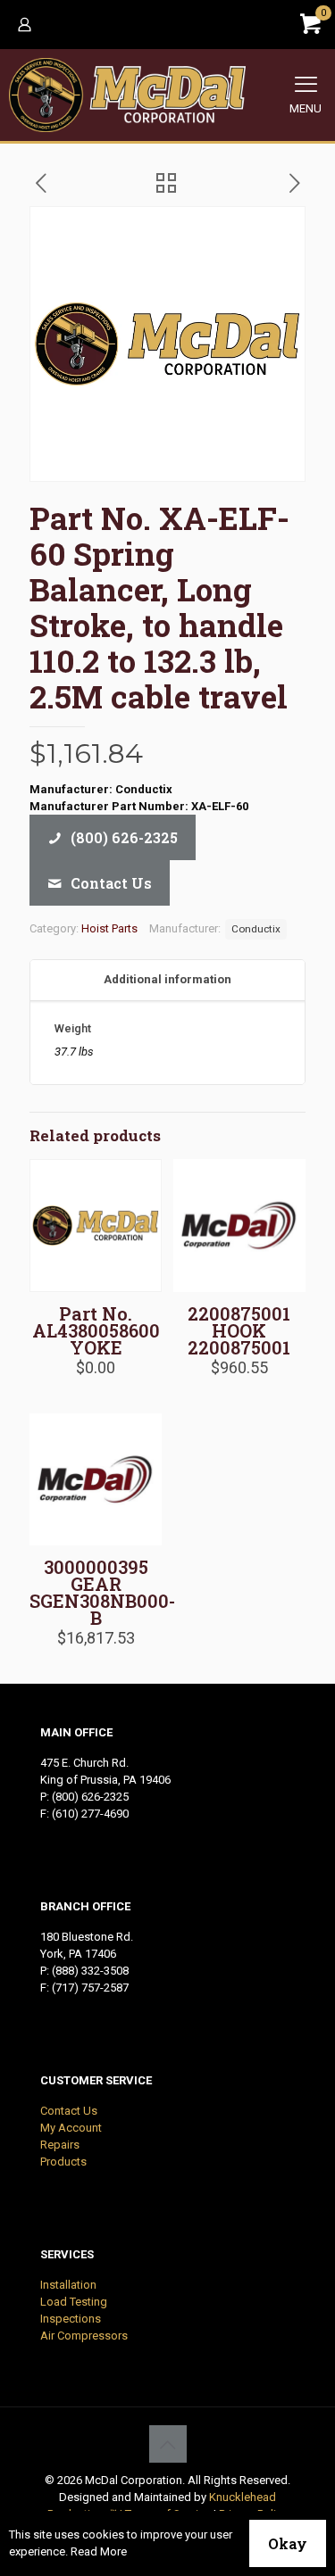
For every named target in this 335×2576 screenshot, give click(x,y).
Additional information (167, 979)
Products (63, 2162)
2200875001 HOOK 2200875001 (239, 1330)
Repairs (60, 2145)
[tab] (167, 980)
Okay (288, 2543)
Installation (68, 2285)
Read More (99, 2551)
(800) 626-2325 (90, 1797)
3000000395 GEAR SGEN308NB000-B (102, 1592)
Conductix (256, 929)
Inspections (71, 2319)
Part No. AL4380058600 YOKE (96, 1330)
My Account (71, 2128)
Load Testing (74, 2302)
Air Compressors (84, 2336)
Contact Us (69, 2111)
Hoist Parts (109, 928)
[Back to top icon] (168, 2444)
